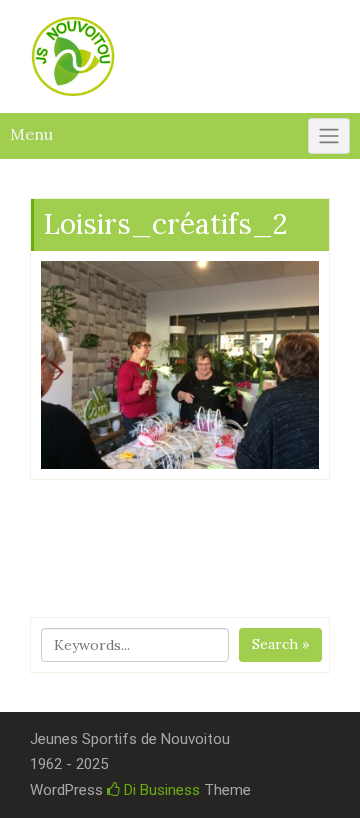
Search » (280, 644)
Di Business (160, 790)
